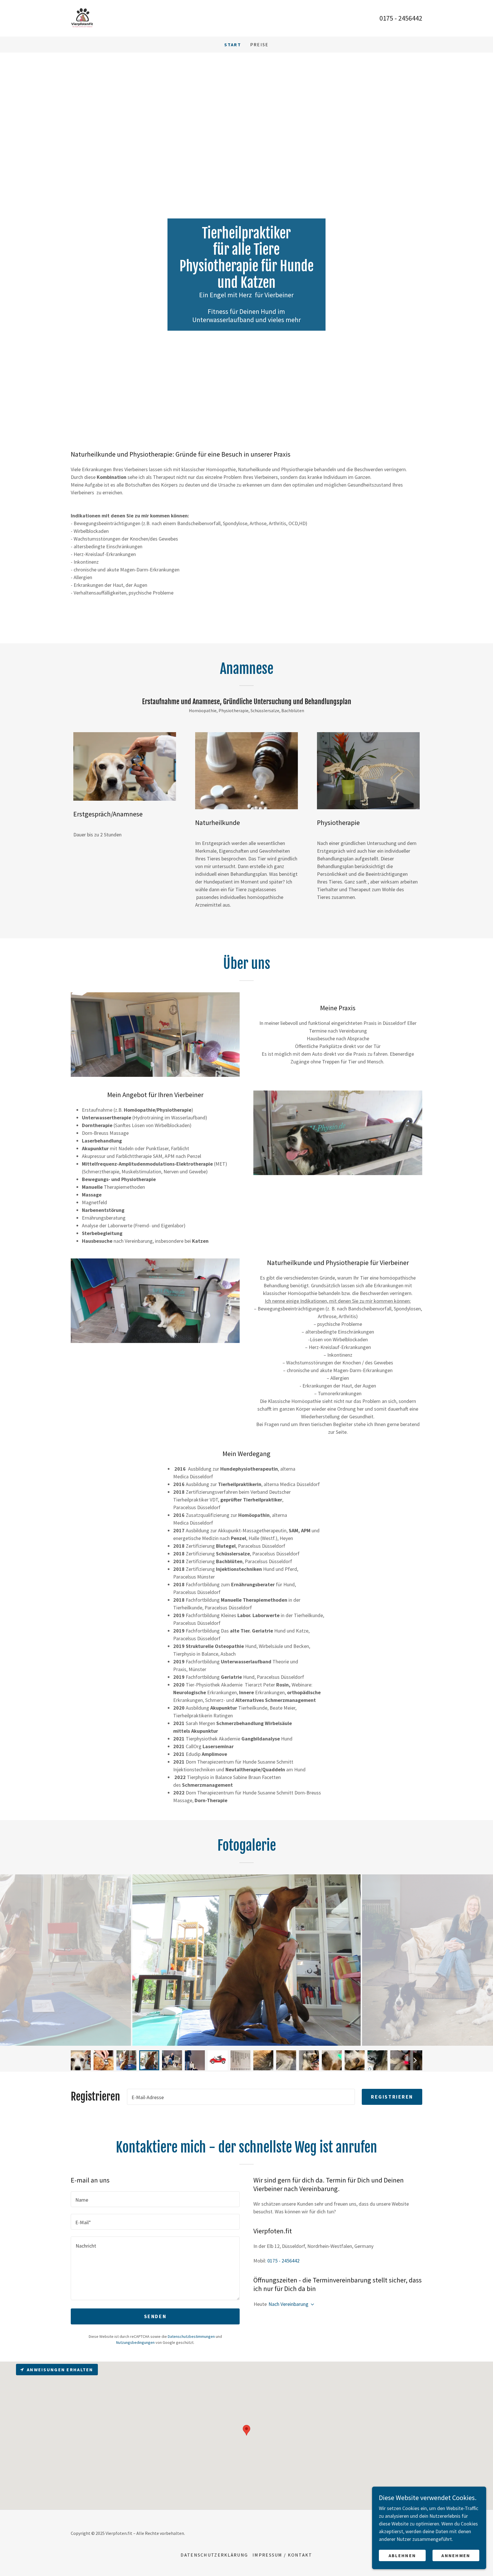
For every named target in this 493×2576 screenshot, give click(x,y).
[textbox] (241, 2097)
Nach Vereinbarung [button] (288, 2304)
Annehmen (456, 2555)
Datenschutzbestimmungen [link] (191, 2336)
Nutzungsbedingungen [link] (135, 2342)
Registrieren (392, 2097)
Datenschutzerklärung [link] (214, 2555)
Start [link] (233, 45)
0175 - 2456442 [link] (401, 18)
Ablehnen (402, 2555)
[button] (311, 2304)
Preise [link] (259, 45)
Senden (155, 2316)
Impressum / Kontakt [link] (282, 2555)
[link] (82, 18)
